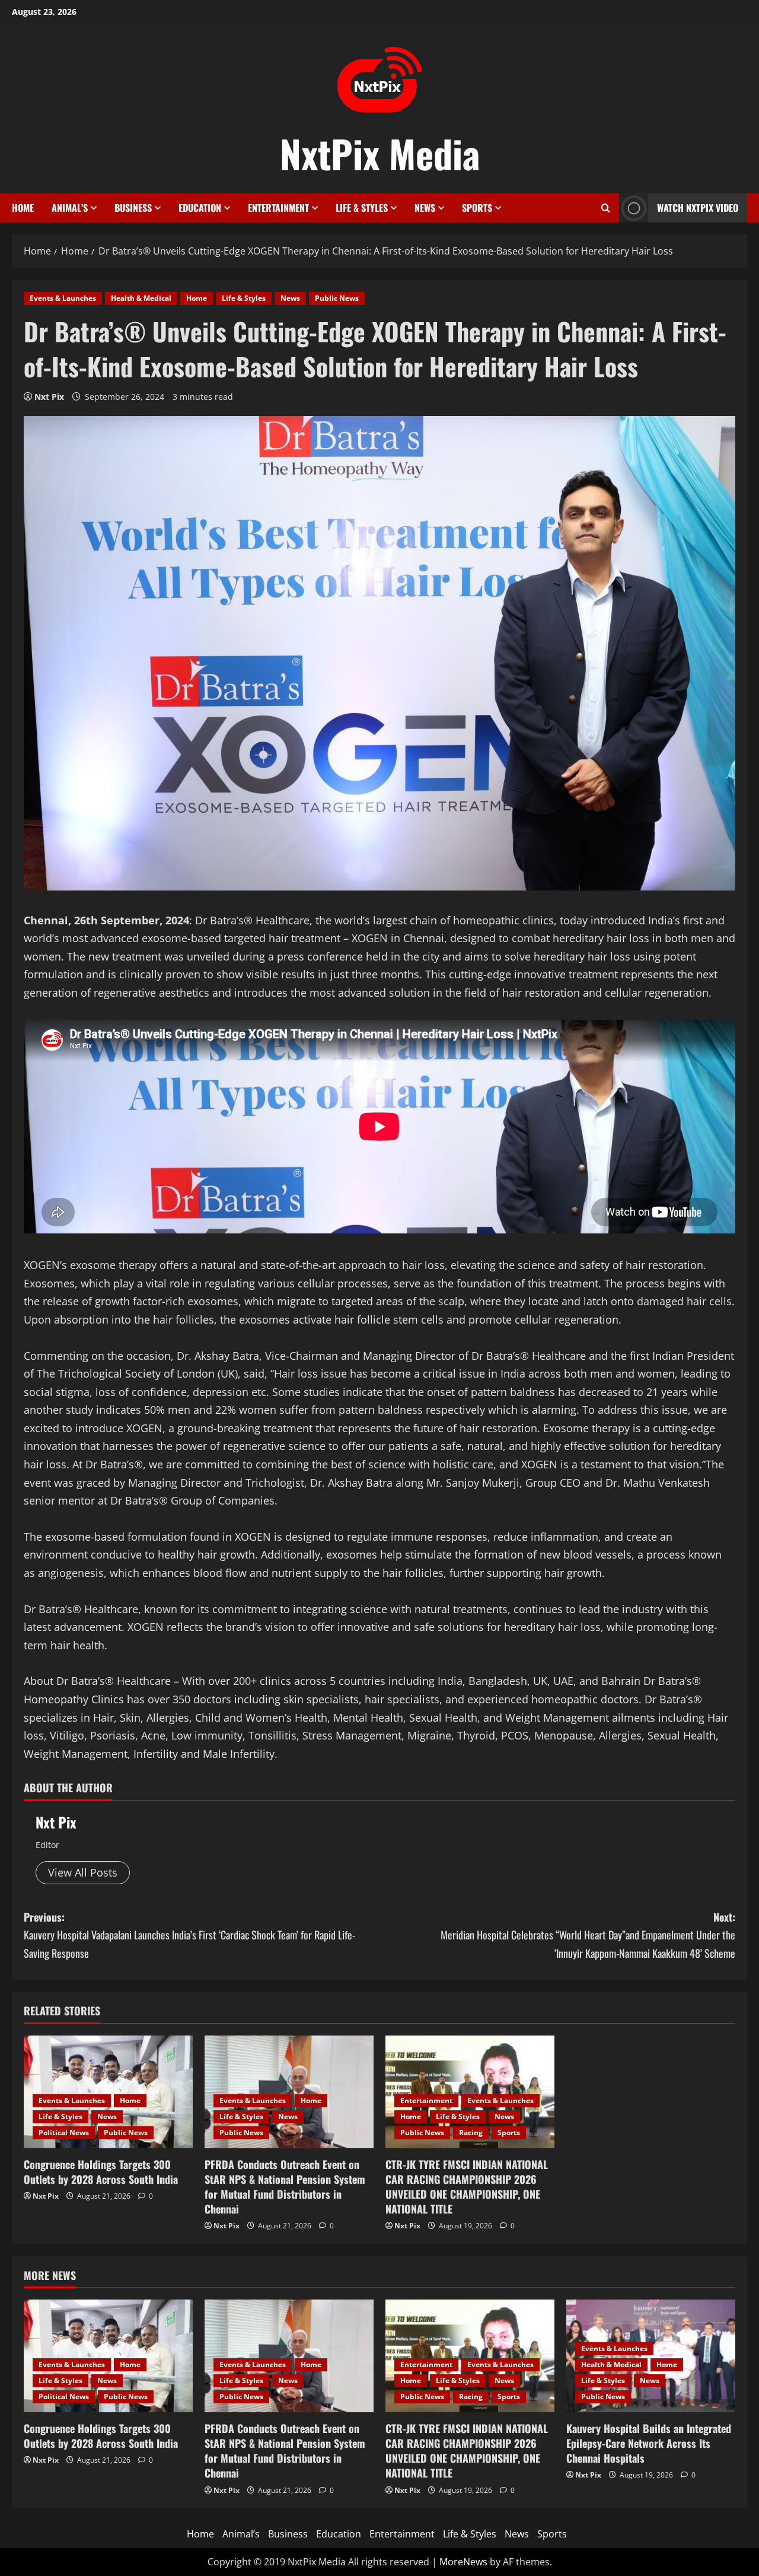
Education (200, 208)
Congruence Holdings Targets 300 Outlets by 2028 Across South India (101, 2172)
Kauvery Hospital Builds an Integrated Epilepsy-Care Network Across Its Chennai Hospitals (649, 2443)
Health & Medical (141, 298)
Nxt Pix (49, 397)
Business (133, 208)
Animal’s (70, 208)
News (425, 208)
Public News (337, 298)
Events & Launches (63, 298)
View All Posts (83, 1872)
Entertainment (278, 208)
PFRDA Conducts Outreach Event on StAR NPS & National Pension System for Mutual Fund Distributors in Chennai (285, 2187)
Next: (588, 1935)
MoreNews (463, 2562)
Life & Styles (362, 208)
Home (23, 208)
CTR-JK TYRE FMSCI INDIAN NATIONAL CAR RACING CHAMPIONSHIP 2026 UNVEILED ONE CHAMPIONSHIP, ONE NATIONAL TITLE (467, 2187)
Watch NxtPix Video (698, 208)
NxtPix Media (380, 153)
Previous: (189, 1935)
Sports (477, 208)
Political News (64, 2133)
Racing (471, 2133)
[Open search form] (606, 208)
